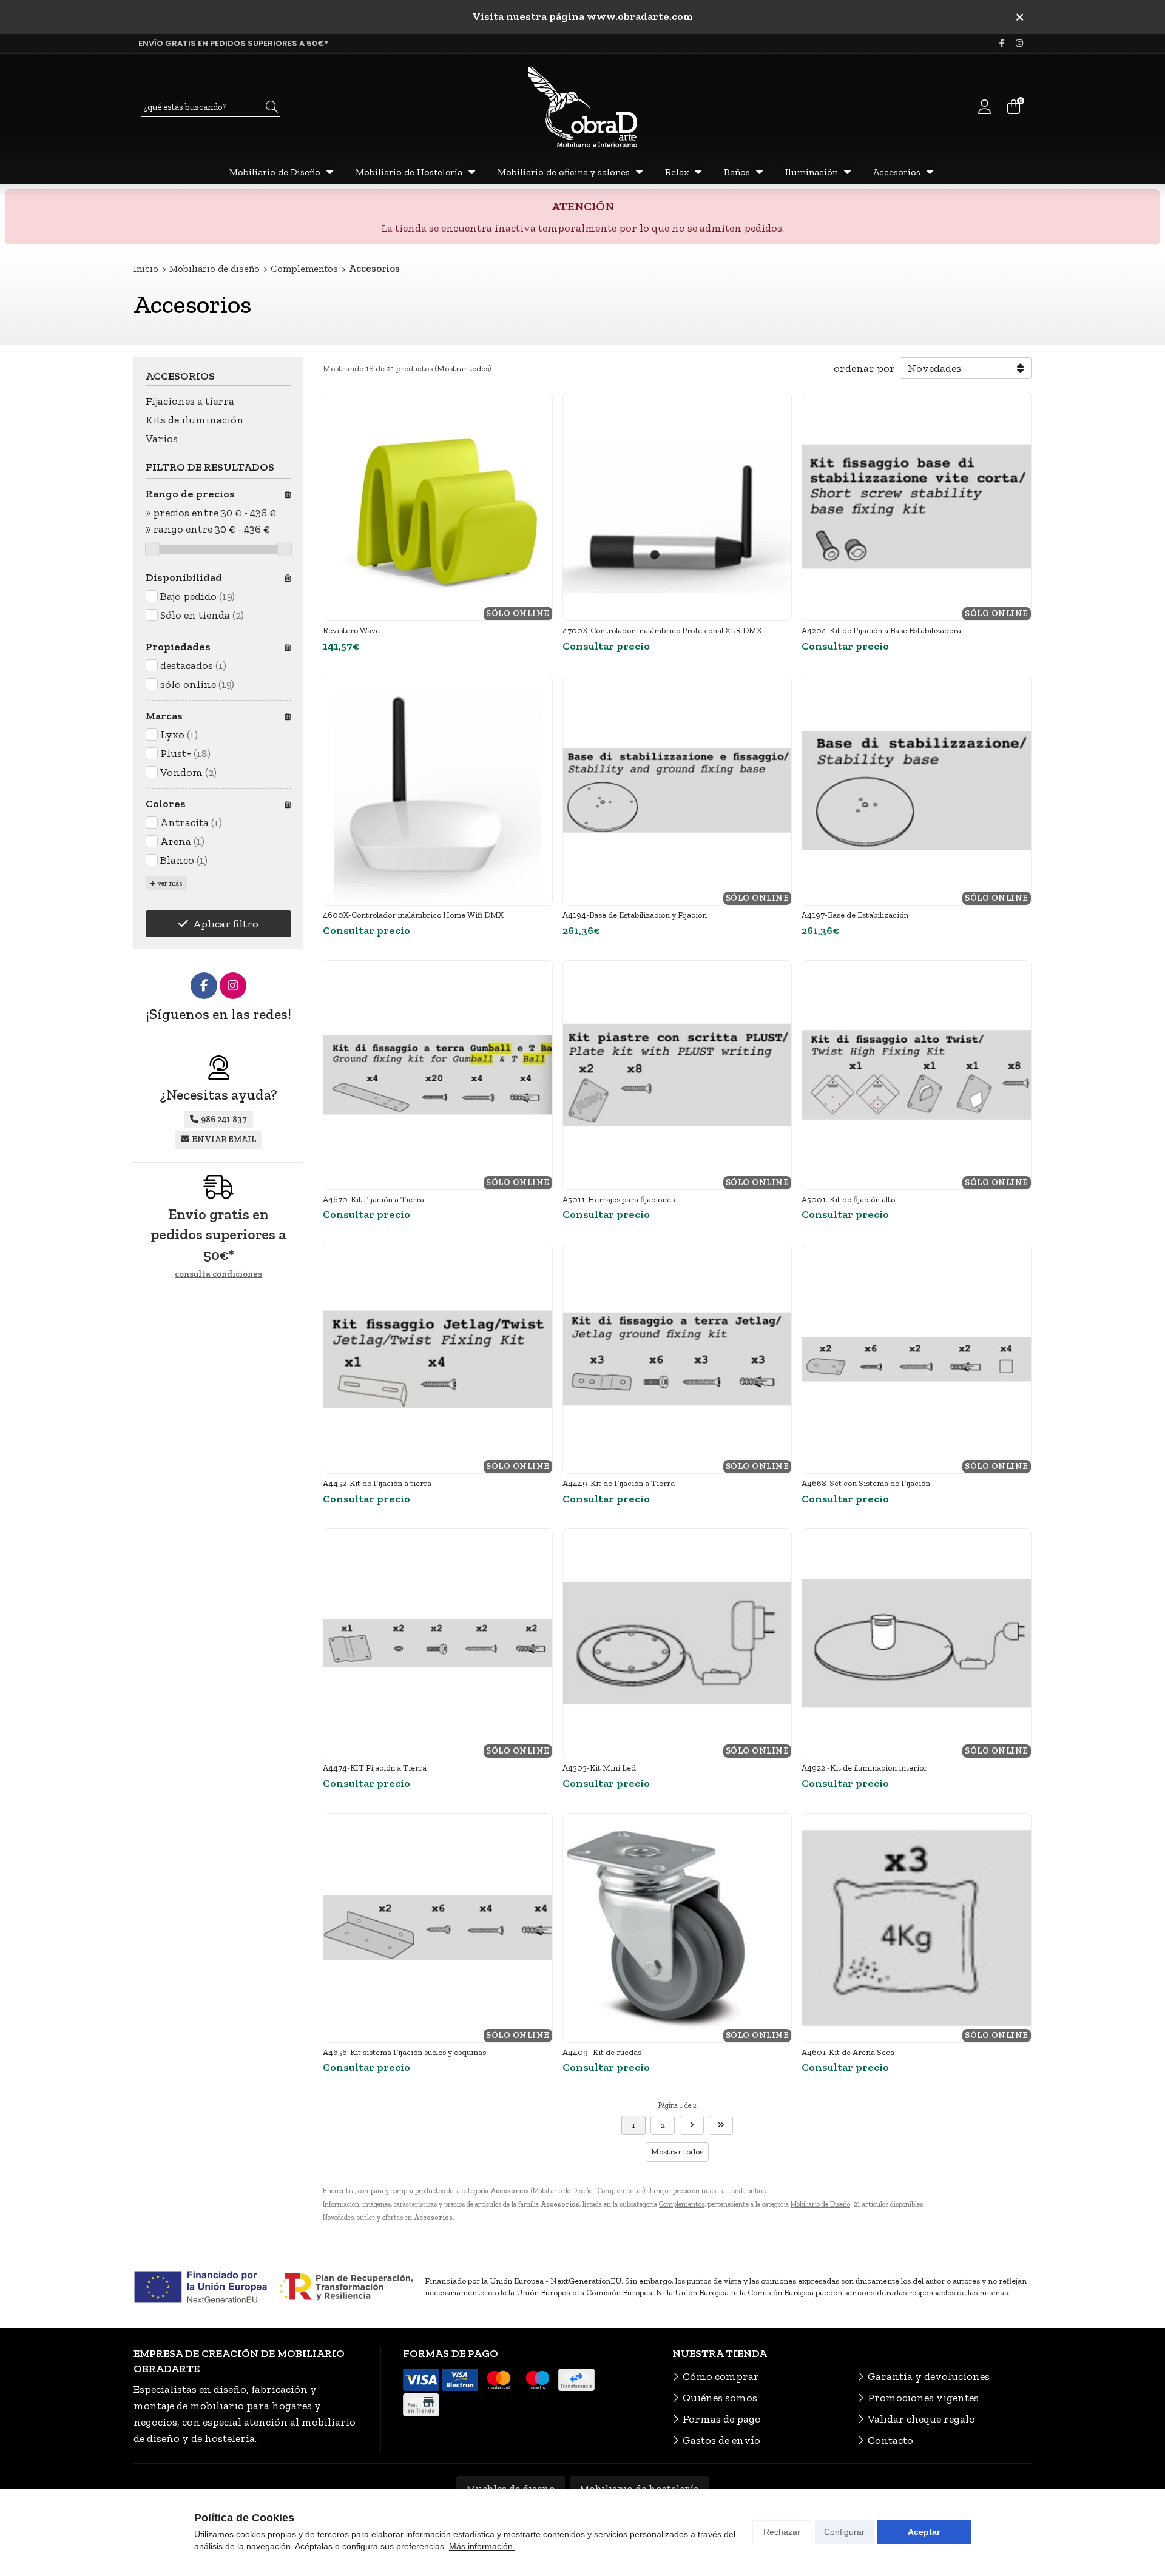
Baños (737, 172)
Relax (677, 172)
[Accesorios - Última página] (692, 2125)
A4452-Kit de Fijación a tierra (377, 1483)
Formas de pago (722, 2419)
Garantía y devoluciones (929, 2376)
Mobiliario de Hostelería (409, 172)
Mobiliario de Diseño (275, 172)
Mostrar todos (463, 368)
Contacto (890, 2440)
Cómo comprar (721, 2376)
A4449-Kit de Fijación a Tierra (619, 1483)
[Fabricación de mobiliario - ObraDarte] (582, 107)
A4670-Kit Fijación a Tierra (373, 1199)
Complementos (682, 2204)
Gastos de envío (721, 2440)
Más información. (482, 2546)
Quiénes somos (720, 2398)
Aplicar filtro (226, 924)
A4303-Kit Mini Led (599, 1768)
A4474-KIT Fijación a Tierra (375, 1768)
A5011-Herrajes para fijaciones (619, 1199)
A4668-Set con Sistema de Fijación (866, 1483)
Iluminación (812, 172)
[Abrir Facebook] (1002, 43)
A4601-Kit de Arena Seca (848, 2052)
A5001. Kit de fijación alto (848, 1199)
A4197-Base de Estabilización (855, 915)
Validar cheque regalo (921, 2419)
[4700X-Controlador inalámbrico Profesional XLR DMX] (677, 507)
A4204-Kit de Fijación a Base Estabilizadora (881, 631)
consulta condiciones (218, 1274)
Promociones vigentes (923, 2398)
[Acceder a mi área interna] (984, 107)
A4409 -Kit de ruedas (602, 2052)
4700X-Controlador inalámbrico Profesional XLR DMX (662, 631)
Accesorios (897, 172)
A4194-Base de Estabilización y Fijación (635, 915)
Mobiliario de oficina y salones (564, 172)
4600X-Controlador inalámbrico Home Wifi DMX (413, 915)
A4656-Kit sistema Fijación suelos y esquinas (404, 2052)
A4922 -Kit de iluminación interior (864, 1768)
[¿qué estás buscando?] (211, 106)
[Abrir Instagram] (1019, 43)
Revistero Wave (351, 631)
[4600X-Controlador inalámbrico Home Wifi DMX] (438, 791)
